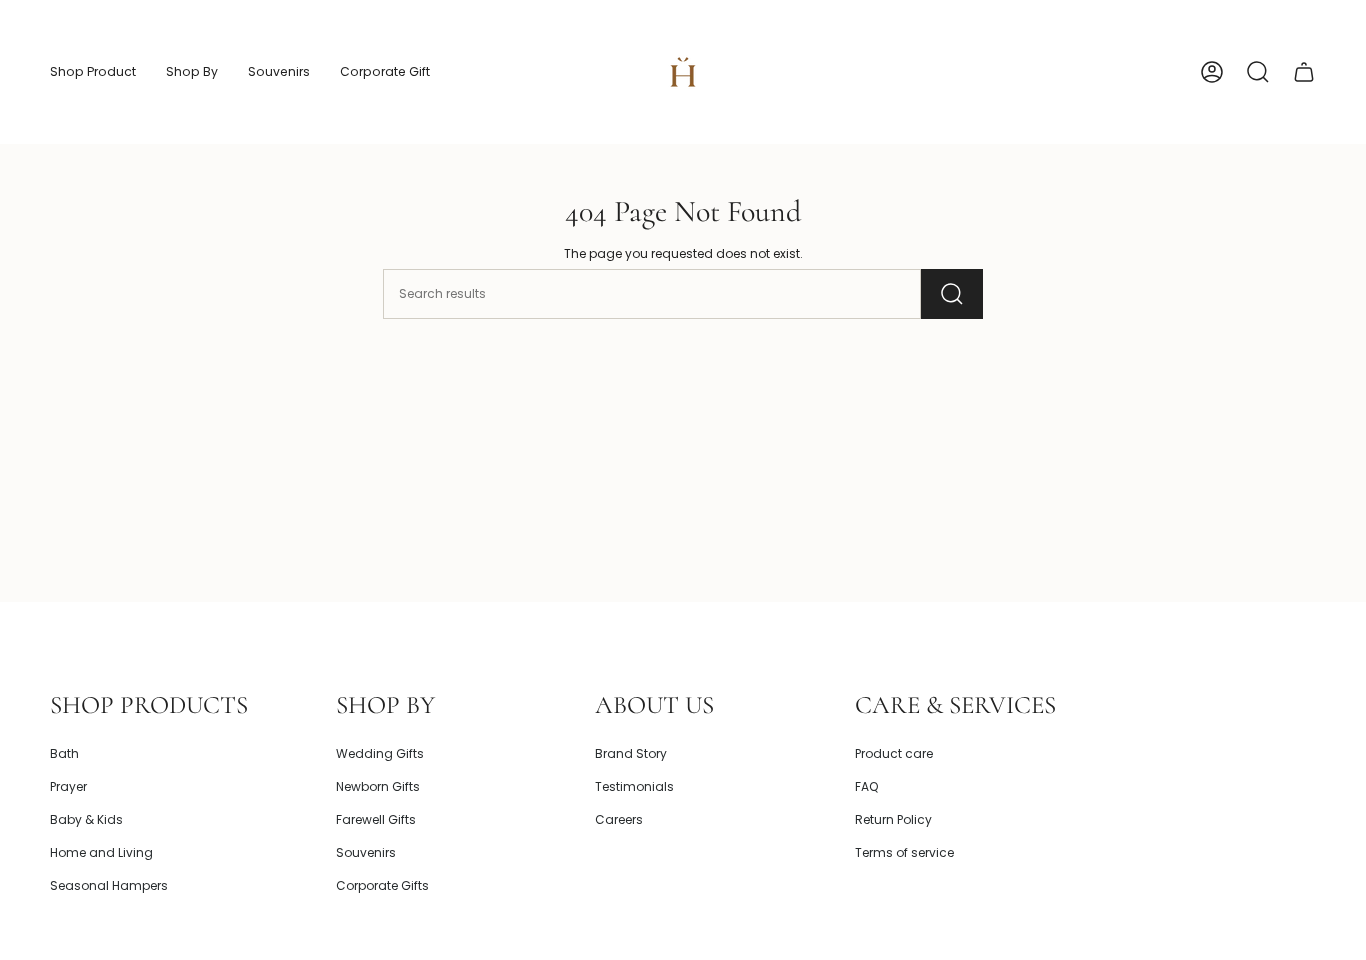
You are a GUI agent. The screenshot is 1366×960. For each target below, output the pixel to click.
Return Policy (893, 819)
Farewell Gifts (376, 819)
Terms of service (904, 852)
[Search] (952, 294)
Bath (64, 753)
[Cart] (1304, 72)
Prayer (68, 786)
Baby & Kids (86, 819)
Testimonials (634, 786)
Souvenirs (366, 852)
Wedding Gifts (380, 753)
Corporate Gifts (382, 885)
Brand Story (631, 753)
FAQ (866, 786)
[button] (93, 72)
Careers (619, 819)
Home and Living (101, 852)
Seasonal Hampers (109, 885)
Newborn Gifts (378, 786)
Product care (894, 753)
